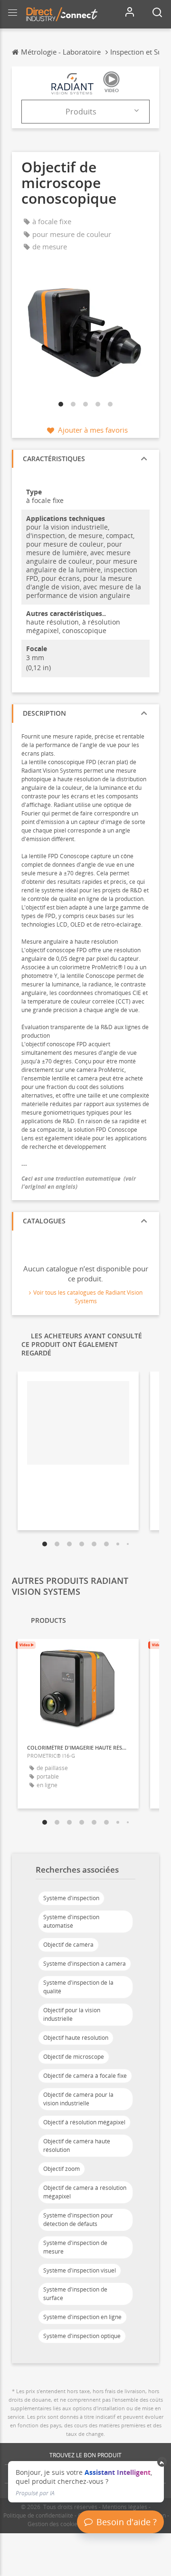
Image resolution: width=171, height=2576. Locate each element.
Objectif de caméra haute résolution (77, 2145)
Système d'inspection (71, 1898)
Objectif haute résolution (76, 2038)
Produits (81, 112)
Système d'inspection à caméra (85, 1964)
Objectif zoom (62, 2169)
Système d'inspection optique (82, 2336)
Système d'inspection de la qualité (78, 1987)
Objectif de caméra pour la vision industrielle (78, 2099)
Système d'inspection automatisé (71, 1921)
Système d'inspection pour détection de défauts (78, 2220)
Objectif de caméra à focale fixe (85, 2076)
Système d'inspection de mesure (75, 2247)
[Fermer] (162, 2462)
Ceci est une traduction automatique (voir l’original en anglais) (79, 1183)
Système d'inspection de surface (75, 2294)
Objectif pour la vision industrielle (72, 2014)
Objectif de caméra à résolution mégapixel (85, 2192)
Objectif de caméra (68, 1945)
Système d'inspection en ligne (82, 2317)
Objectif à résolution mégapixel (84, 2122)
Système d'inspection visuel (80, 2270)
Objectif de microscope (74, 2057)
